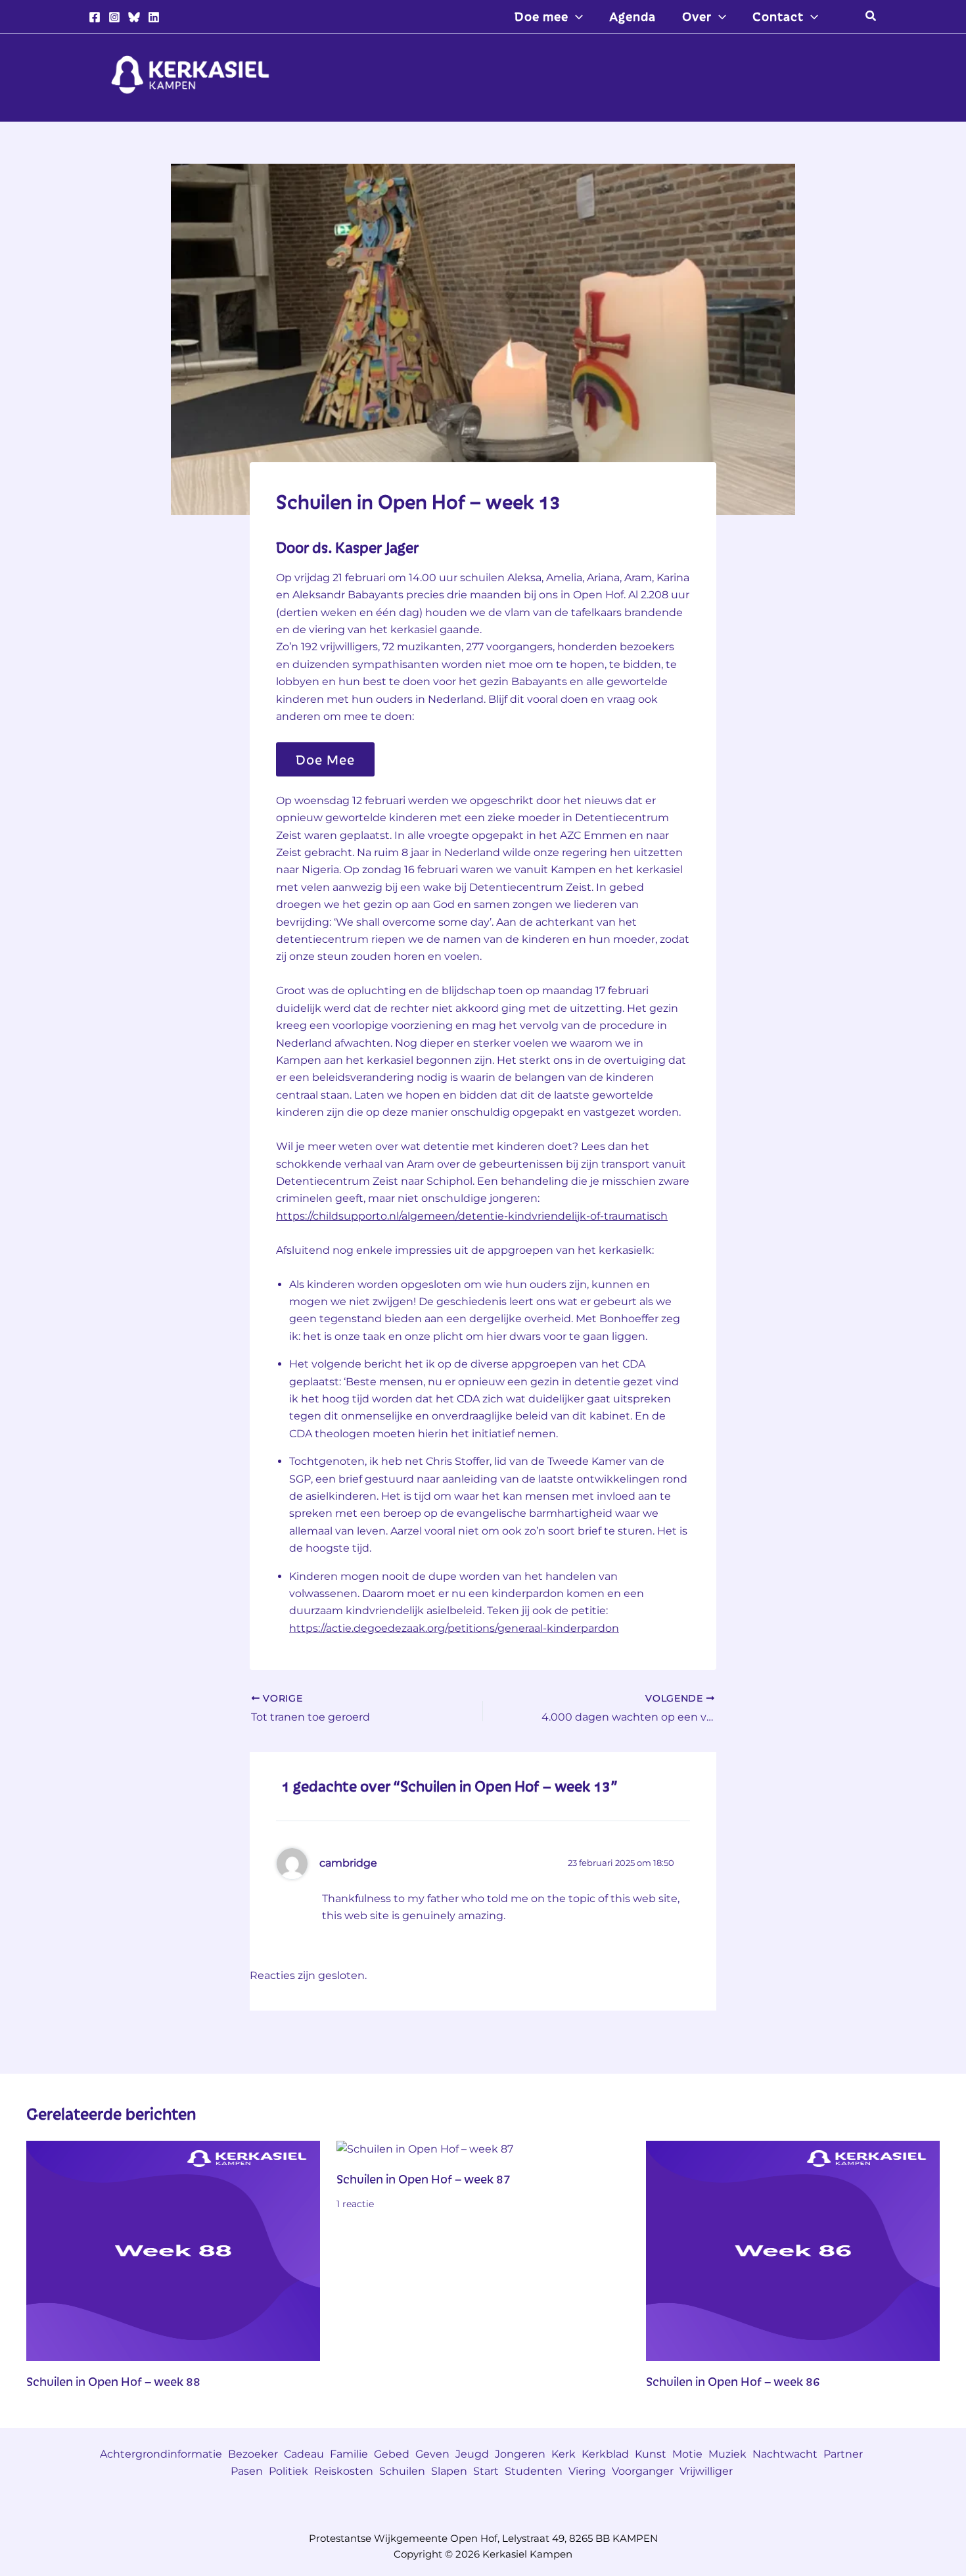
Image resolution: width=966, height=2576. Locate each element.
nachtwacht (785, 2454)
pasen (247, 2471)
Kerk (563, 2454)
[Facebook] (95, 17)
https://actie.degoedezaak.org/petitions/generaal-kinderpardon (454, 1628)
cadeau (304, 2454)
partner (843, 2454)
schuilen (402, 2471)
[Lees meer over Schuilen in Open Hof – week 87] (425, 2149)
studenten (534, 2471)
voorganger (643, 2471)
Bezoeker (253, 2454)
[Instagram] (114, 17)
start (486, 2471)
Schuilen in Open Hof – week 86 (733, 2381)
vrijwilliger (706, 2471)
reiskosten (344, 2471)
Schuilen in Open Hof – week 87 (424, 2179)
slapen (449, 2471)
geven (432, 2454)
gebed (392, 2454)
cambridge (348, 1863)
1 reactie (355, 2204)
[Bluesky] (134, 17)
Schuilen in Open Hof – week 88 (113, 2381)
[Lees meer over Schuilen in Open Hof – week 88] (173, 2250)
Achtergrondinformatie (161, 2454)
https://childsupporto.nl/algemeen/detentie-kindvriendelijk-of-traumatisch (472, 1216)
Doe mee (325, 759)
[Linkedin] (154, 17)
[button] (576, 16)
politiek (288, 2471)
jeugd (472, 2454)
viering (587, 2471)
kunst (651, 2454)
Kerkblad (605, 2454)
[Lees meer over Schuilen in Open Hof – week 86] (793, 2250)
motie (687, 2454)
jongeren (520, 2454)
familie (349, 2454)
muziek (727, 2454)
